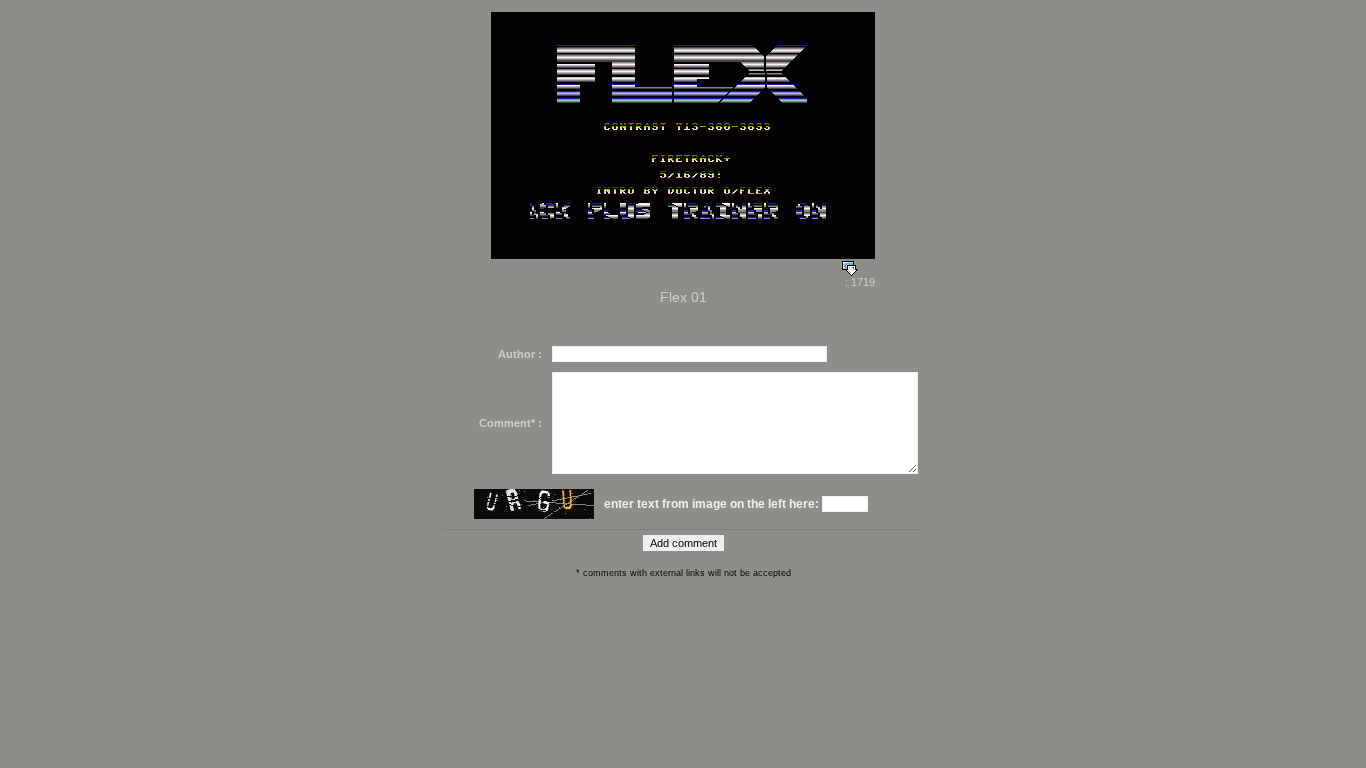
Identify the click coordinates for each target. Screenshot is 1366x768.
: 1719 (858, 282)
